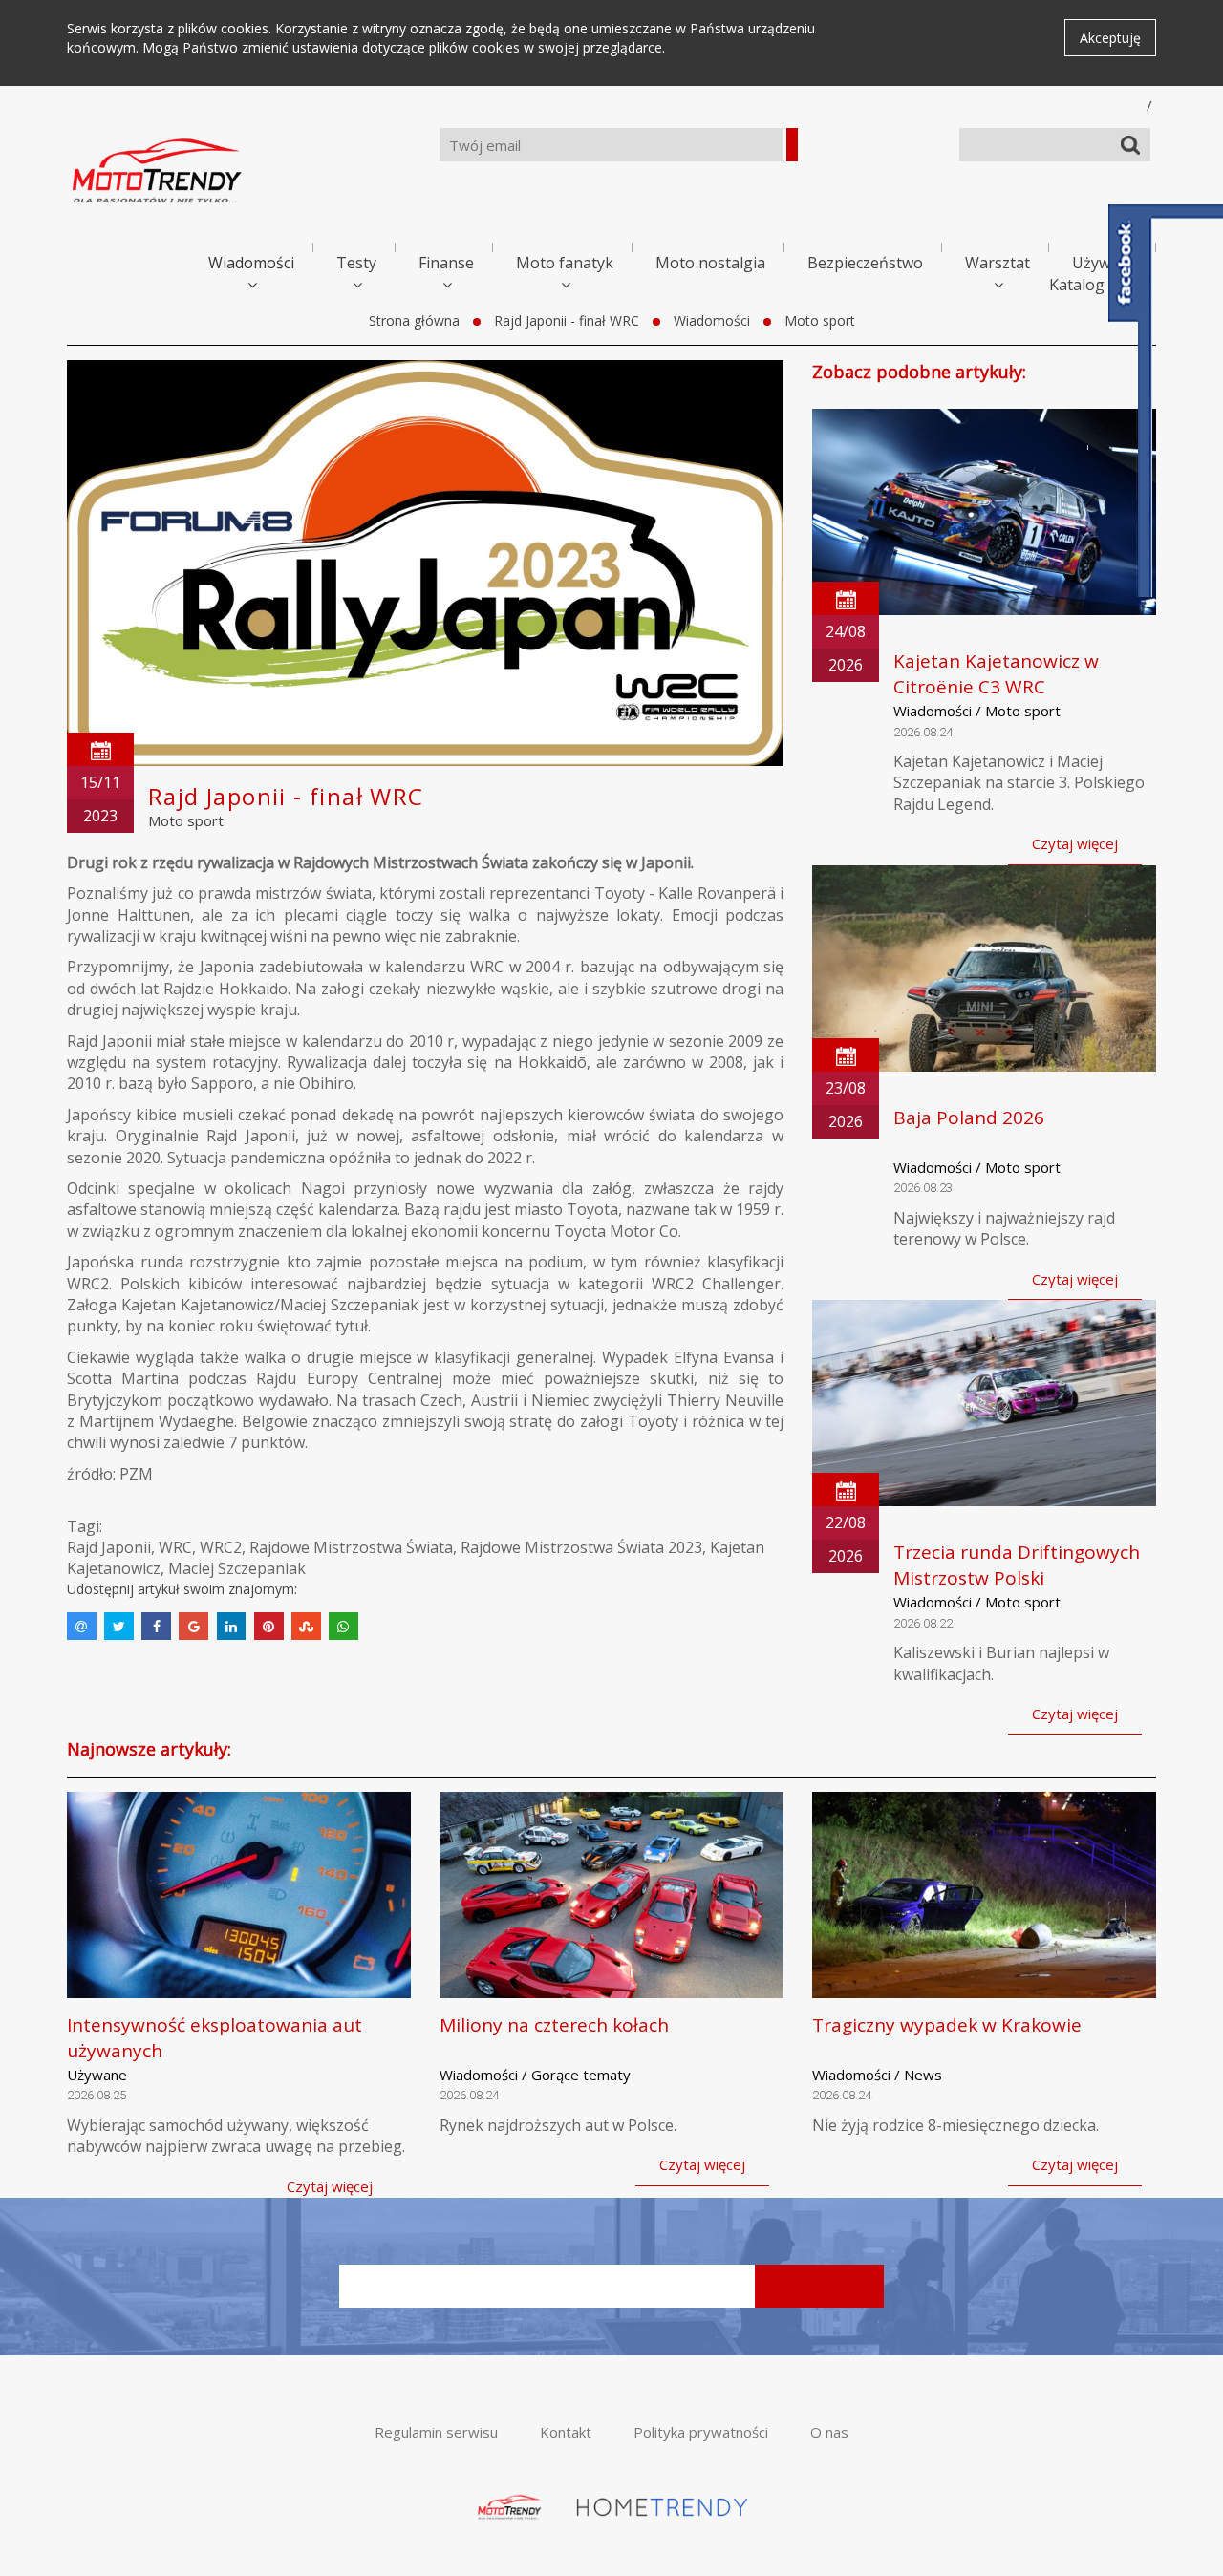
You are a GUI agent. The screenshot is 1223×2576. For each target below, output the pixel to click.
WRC (175, 1547)
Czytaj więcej (1075, 843)
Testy (356, 263)
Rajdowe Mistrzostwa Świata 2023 (581, 1547)
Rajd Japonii (109, 1547)
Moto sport (820, 320)
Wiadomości (251, 263)
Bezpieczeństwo (865, 263)
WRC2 (221, 1547)
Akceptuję (1110, 38)
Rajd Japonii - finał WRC (567, 320)
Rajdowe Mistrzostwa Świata (351, 1547)
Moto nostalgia (710, 263)
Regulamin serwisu (436, 2432)
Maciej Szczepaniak (237, 1568)
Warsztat (998, 263)
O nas (829, 2432)
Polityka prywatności (701, 2432)
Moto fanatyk (565, 263)
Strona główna (414, 320)
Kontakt (566, 2432)
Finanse (446, 263)
